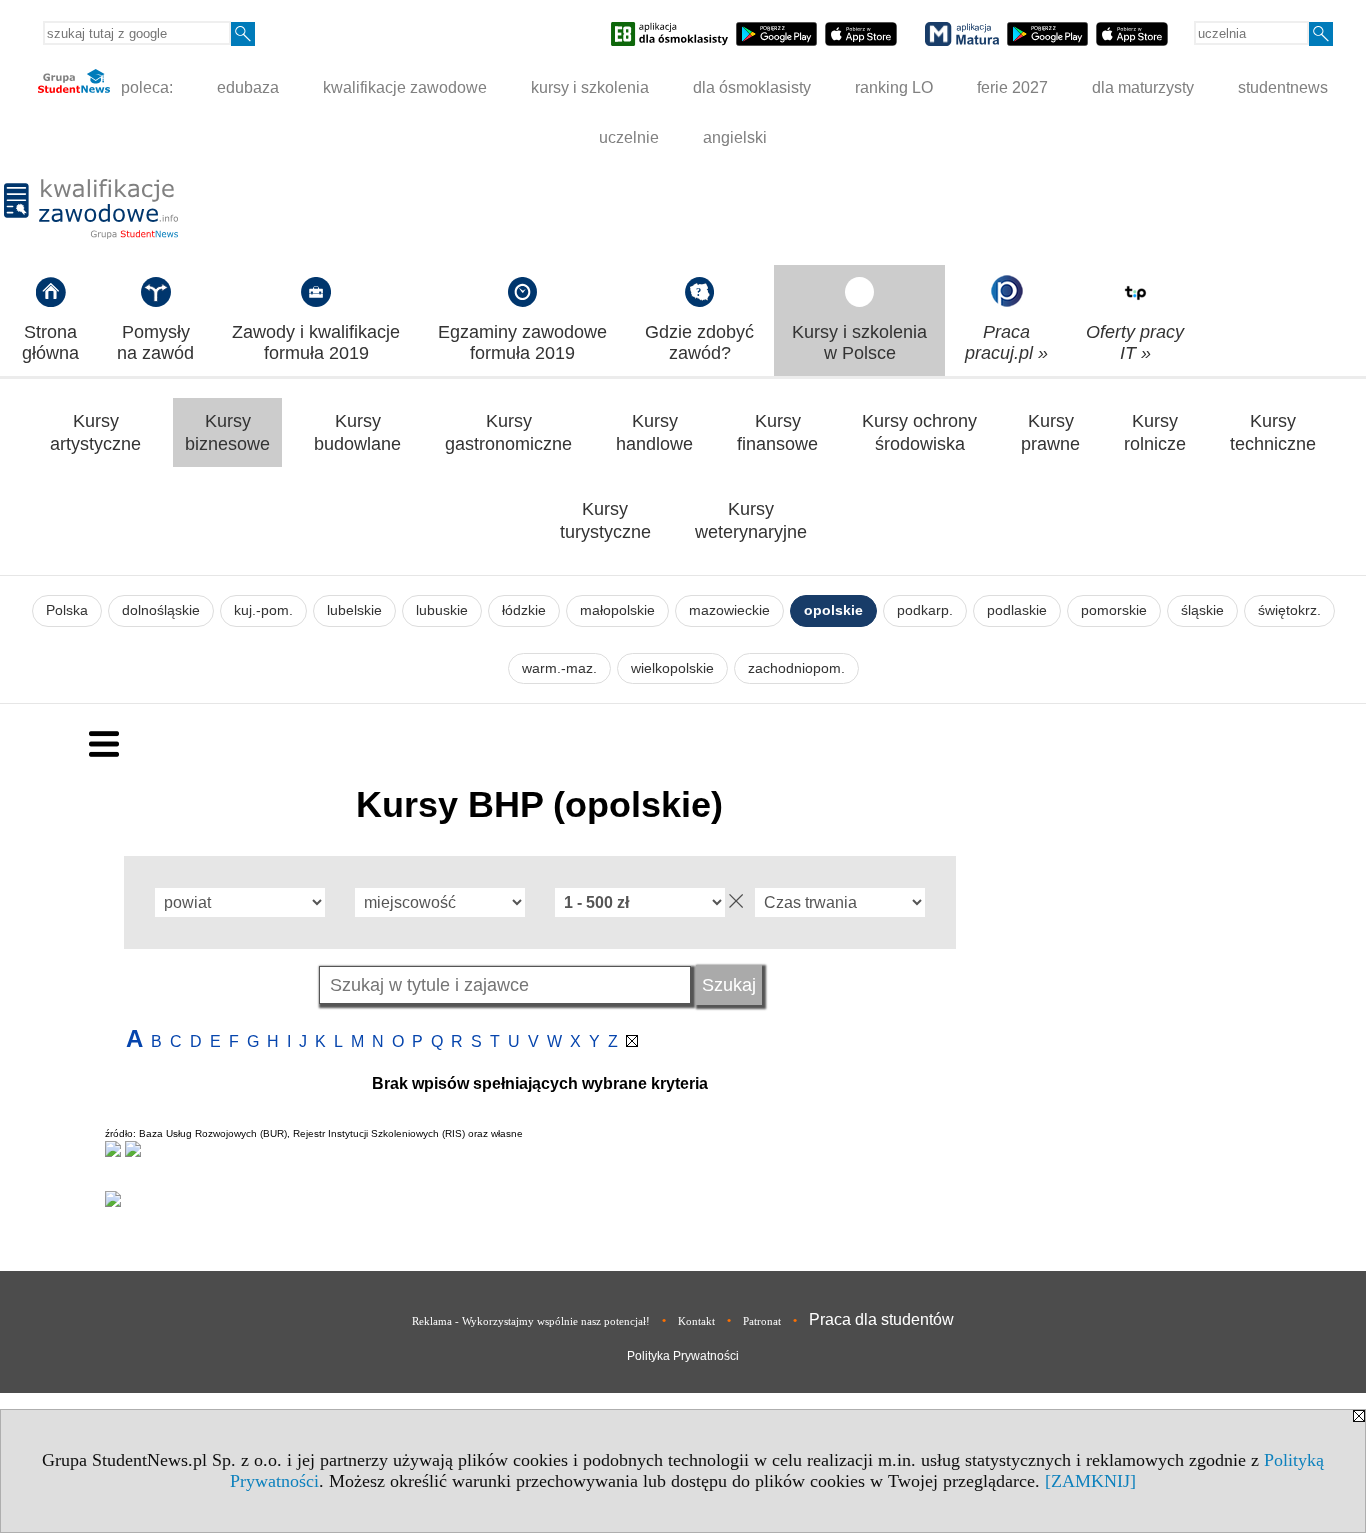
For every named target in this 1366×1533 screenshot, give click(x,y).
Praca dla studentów (881, 1319)
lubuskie (442, 610)
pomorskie (1114, 610)
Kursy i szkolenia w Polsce (859, 342)
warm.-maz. (559, 668)
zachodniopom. (796, 668)
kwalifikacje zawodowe (405, 87)
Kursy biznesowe (227, 432)
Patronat (762, 1321)
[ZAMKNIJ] (1090, 1481)
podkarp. (925, 610)
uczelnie (629, 137)
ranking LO (894, 87)
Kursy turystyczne (605, 520)
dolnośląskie (161, 610)
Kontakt (696, 1321)
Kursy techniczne (1273, 432)
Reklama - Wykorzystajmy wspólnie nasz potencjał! (531, 1321)
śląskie (1202, 610)
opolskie (833, 610)
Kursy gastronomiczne (508, 432)
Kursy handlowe (654, 432)
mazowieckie (729, 610)
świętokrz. (1289, 610)
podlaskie (1017, 610)
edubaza (248, 87)
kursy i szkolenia (590, 87)
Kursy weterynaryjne (751, 520)
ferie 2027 (1012, 87)
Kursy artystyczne (95, 432)
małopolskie (617, 610)
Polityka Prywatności (683, 1356)
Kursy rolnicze (1155, 432)
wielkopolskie (672, 668)
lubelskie (354, 610)
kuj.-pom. (263, 610)
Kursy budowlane (357, 432)
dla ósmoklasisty (752, 87)
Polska (67, 610)
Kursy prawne (1050, 432)
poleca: (145, 87)
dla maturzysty (1143, 87)
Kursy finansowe (777, 432)
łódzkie (524, 610)
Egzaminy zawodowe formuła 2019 (522, 342)
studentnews (1283, 87)
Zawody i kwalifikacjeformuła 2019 (316, 342)
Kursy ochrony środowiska (919, 432)
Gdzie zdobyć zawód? (699, 342)
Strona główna (50, 342)
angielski (735, 137)
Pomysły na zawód (155, 342)
